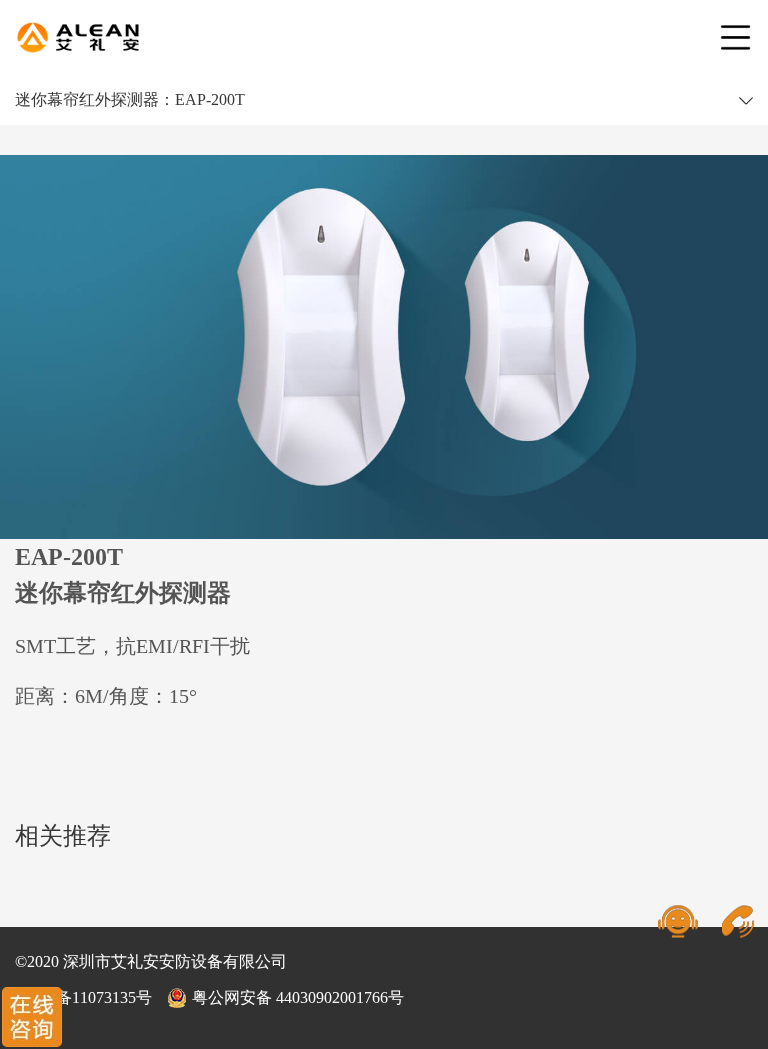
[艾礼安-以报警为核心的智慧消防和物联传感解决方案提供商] (78, 38)
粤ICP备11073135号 (83, 997)
